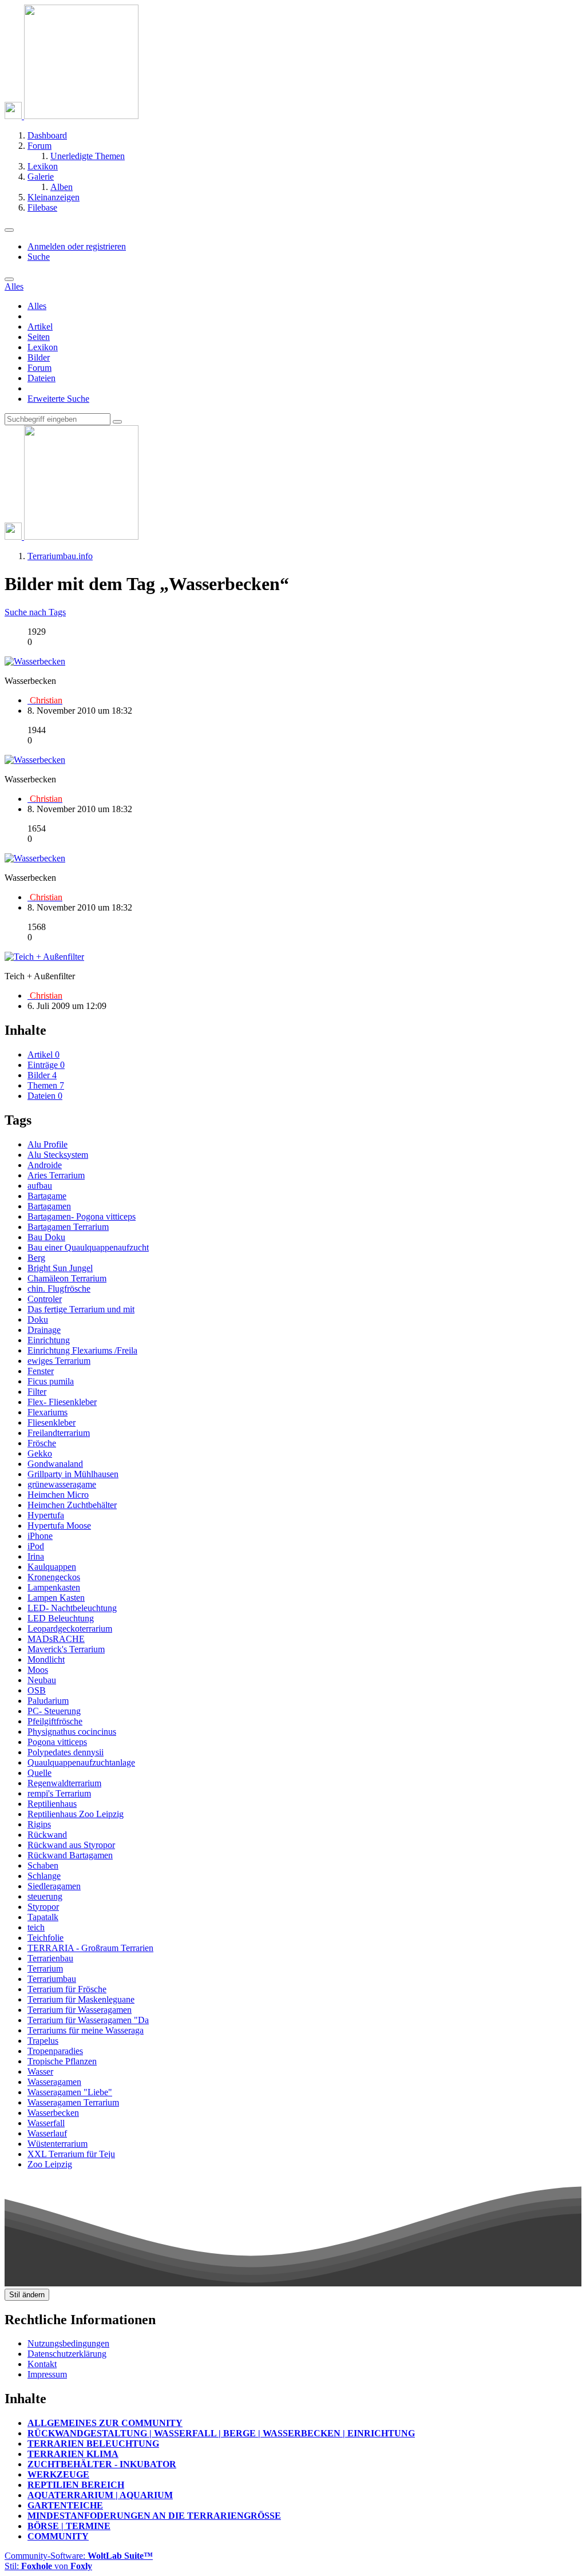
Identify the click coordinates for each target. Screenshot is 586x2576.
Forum (39, 368)
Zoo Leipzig (50, 2164)
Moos (38, 1670)
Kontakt (42, 2364)
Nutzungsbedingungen (68, 2343)
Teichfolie (45, 1938)
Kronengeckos (54, 1577)
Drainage (44, 1330)
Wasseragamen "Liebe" (70, 2092)
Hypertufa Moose (59, 1526)
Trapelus (43, 2041)
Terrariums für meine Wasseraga (86, 2030)
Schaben (43, 1865)
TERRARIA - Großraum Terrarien (90, 1948)
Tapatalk (43, 1917)
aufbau (40, 1186)
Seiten (39, 337)
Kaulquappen (52, 1567)
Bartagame (47, 1196)
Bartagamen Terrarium (68, 1227)
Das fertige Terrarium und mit (81, 1309)
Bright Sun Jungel (60, 1268)
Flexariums (47, 1412)
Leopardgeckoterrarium (70, 1629)
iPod (36, 1546)
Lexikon (43, 347)
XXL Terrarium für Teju (71, 2154)
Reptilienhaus (52, 1804)
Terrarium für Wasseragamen (80, 2010)
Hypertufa (46, 1515)
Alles (37, 306)
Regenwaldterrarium (64, 1783)
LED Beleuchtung (61, 1618)
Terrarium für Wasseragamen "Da (88, 2020)
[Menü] (9, 230)
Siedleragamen (54, 1886)
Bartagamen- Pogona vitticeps (82, 1216)
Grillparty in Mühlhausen (73, 1474)
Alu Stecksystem (58, 1155)
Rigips (39, 1824)
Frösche (42, 1443)
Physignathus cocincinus (72, 1732)
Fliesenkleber (52, 1422)
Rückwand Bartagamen (70, 1855)
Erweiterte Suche (58, 399)
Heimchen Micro (58, 1495)
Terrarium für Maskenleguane (81, 1999)
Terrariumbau (52, 1979)
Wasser (40, 2072)
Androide (45, 1165)
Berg (36, 1258)
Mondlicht (46, 1659)
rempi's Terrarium (59, 1793)
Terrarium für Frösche (67, 1989)
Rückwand (47, 1835)
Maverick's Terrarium (66, 1649)
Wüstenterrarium (58, 2144)
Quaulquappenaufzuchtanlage (81, 1762)
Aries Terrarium (56, 1175)
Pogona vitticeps (57, 1742)
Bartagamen (49, 1206)
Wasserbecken (53, 2113)
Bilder (39, 357)
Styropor (43, 1907)
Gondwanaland (55, 1464)
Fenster (41, 1371)
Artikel (40, 327)
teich (36, 1927)
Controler (45, 1299)
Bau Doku (46, 1237)
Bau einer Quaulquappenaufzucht (88, 1247)
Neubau (42, 1680)
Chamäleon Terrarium (67, 1278)
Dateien (41, 378)
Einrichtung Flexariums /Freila (82, 1350)
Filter (37, 1392)
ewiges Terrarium (59, 1361)
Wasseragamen (54, 2082)
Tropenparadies (55, 2051)
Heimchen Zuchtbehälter (72, 1505)
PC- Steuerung (54, 1711)
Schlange (44, 1876)
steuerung (45, 1896)
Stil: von (48, 2566)
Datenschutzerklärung (67, 2354)
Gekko (40, 1453)
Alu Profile (47, 1144)
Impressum (47, 2374)
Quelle (39, 1773)
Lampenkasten (54, 1587)
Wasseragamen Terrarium (73, 2102)
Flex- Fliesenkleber (62, 1402)
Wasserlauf (47, 2133)
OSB (37, 1690)
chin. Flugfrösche (59, 1289)
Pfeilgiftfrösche (55, 1721)
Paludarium (48, 1701)
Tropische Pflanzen (62, 2061)
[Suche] (9, 279)
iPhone (40, 1536)
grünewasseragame (62, 1484)
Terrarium (45, 1968)
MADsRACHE (56, 1639)
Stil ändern (27, 2295)
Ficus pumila (51, 1381)
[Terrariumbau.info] (72, 116)
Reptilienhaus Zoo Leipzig (76, 1814)
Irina (36, 1556)
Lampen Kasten (56, 1598)
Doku (38, 1319)
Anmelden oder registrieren (77, 246)
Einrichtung (49, 1340)
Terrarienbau (50, 1958)
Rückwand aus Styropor (71, 1845)
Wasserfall (46, 2123)
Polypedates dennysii (66, 1752)
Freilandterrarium (59, 1433)
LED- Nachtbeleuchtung (72, 1608)
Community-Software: (79, 2556)
